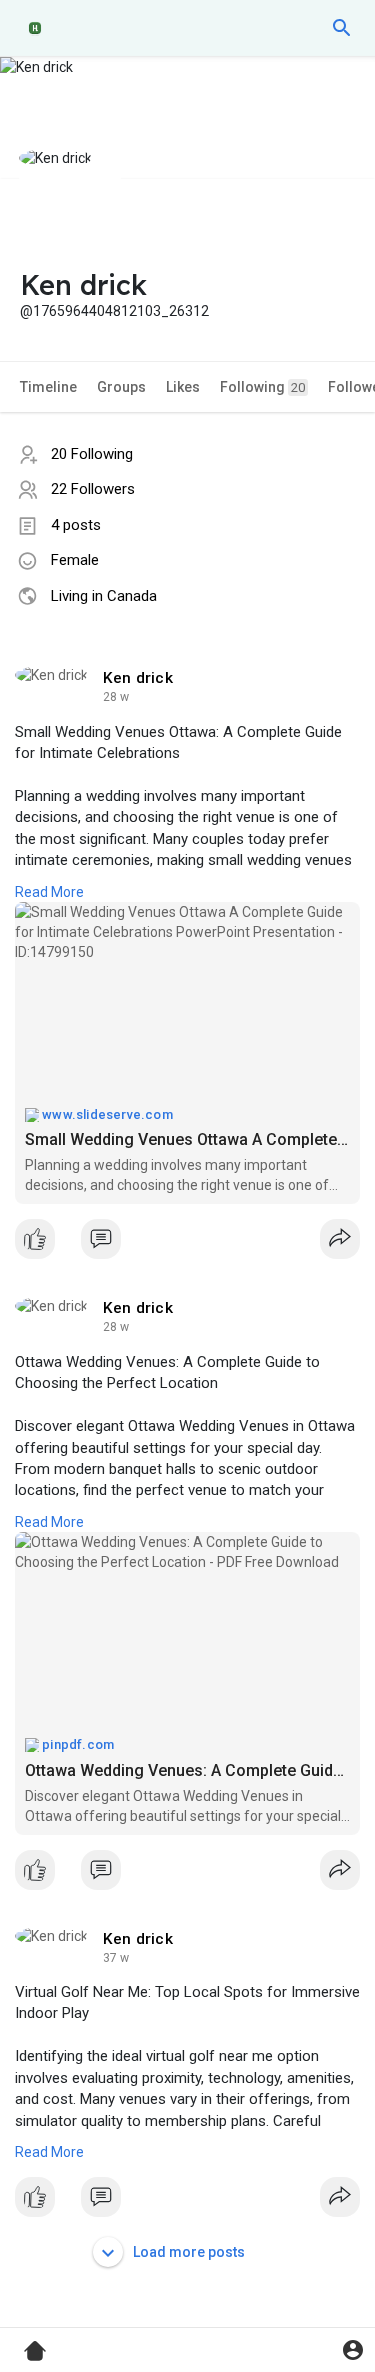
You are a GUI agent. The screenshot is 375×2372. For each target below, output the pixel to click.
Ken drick (138, 678)
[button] (342, 28)
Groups (121, 387)
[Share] (340, 1239)
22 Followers (93, 489)
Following (262, 387)
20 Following (92, 454)
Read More (49, 892)
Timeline (48, 387)
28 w (116, 697)
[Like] (187, 1244)
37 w (116, 1958)
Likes (183, 387)
